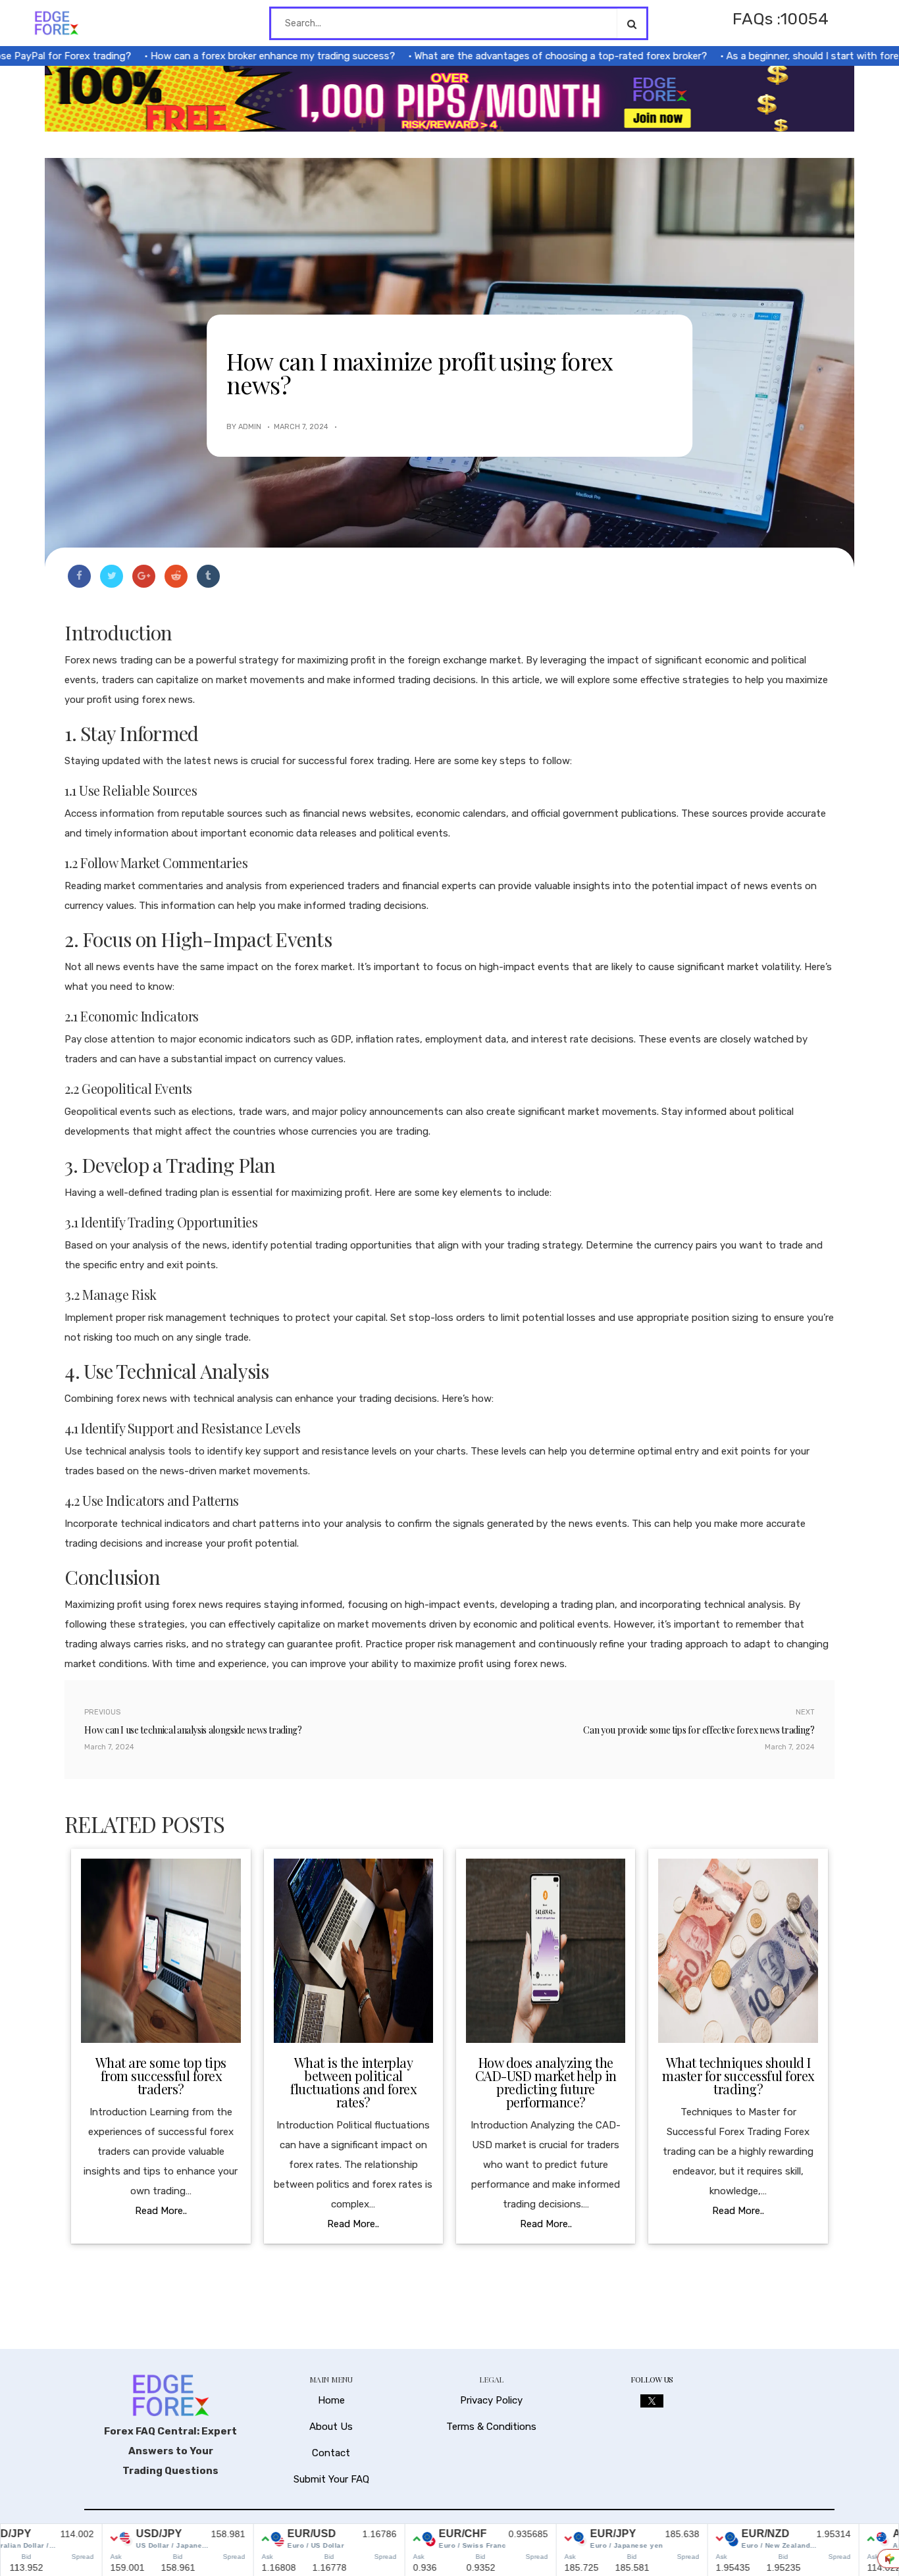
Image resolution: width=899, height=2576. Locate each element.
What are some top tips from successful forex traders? (161, 2075)
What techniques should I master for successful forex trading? (738, 2075)
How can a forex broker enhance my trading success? (223, 56)
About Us (331, 2427)
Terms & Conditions (491, 2427)
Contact (331, 2453)
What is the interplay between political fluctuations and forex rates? (353, 2082)
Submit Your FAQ (331, 2479)
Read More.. (161, 2211)
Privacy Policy (491, 2400)
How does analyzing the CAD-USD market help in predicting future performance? (546, 2082)
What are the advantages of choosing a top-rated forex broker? (511, 56)
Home (331, 2400)
